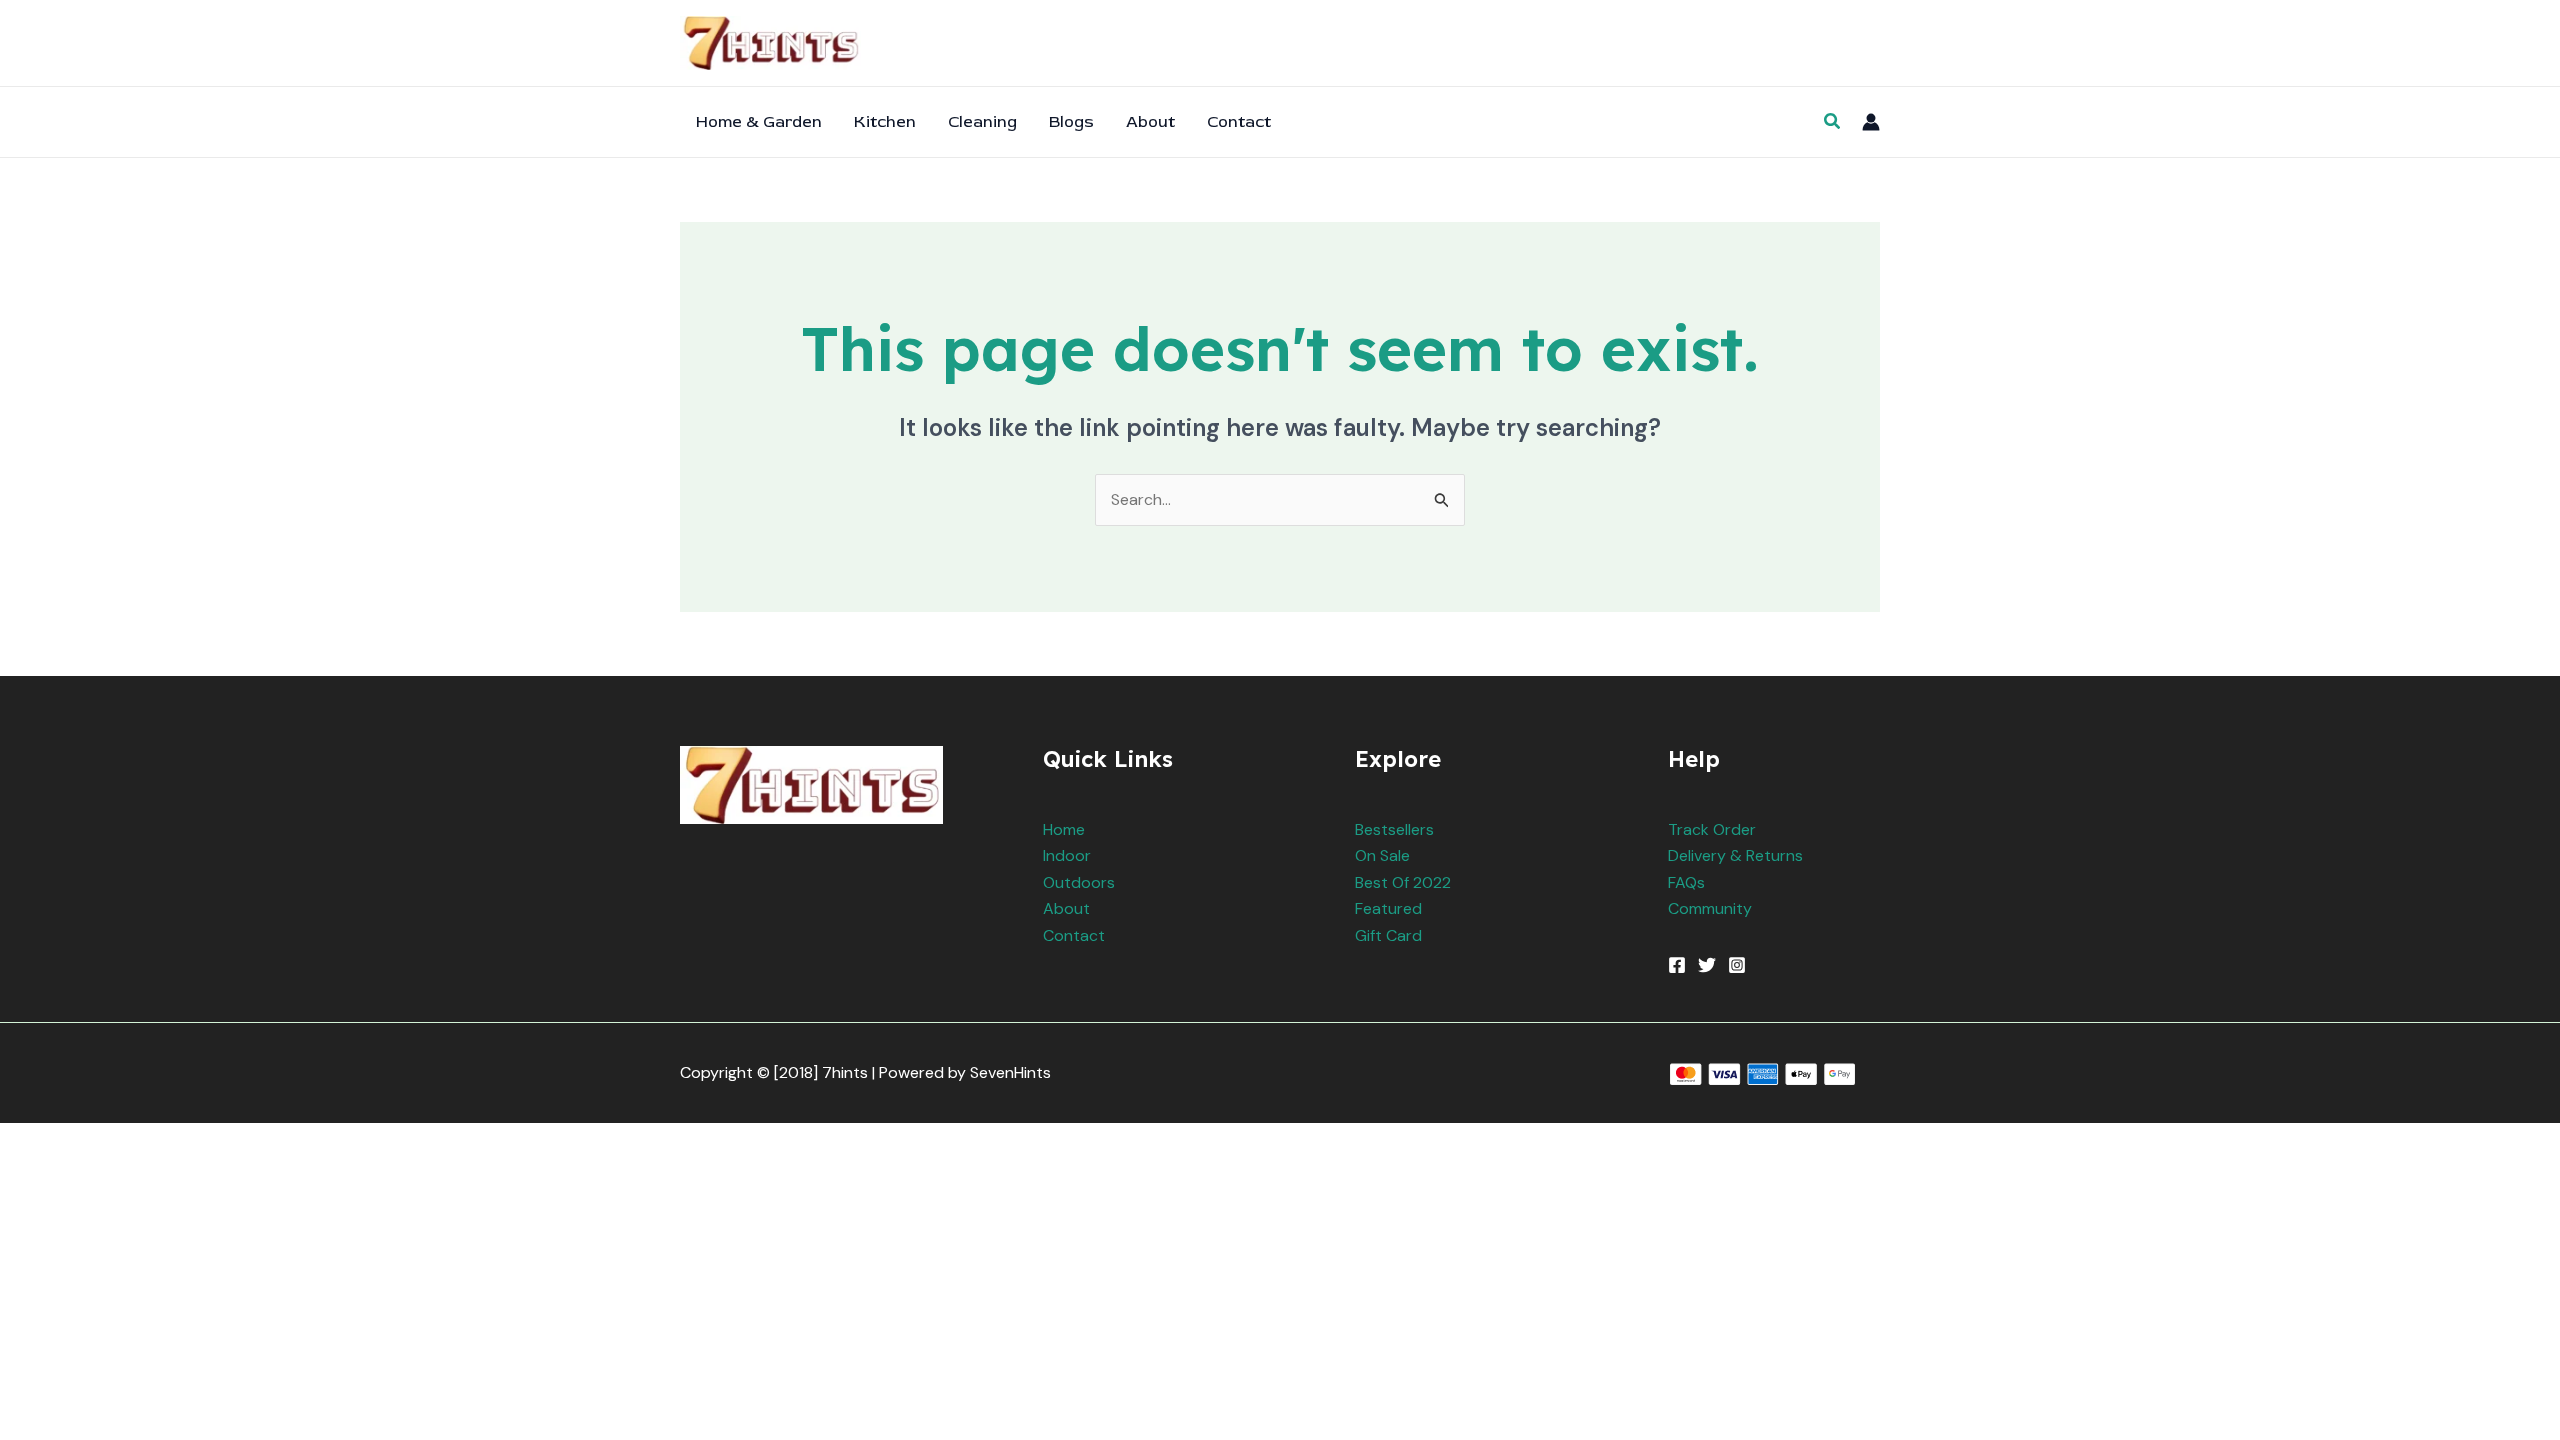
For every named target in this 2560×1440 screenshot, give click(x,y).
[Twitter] (1707, 965)
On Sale (1382, 855)
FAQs (1686, 882)
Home (1064, 829)
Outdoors (1079, 882)
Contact (1074, 935)
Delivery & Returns (1735, 855)
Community (1710, 908)
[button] (1833, 122)
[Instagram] (1737, 965)
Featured (1388, 908)
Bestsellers (1394, 829)
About (1066, 908)
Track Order (1712, 829)
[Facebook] (1677, 965)
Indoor (1067, 855)
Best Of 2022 (1403, 882)
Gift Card (1388, 935)
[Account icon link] (1871, 122)
